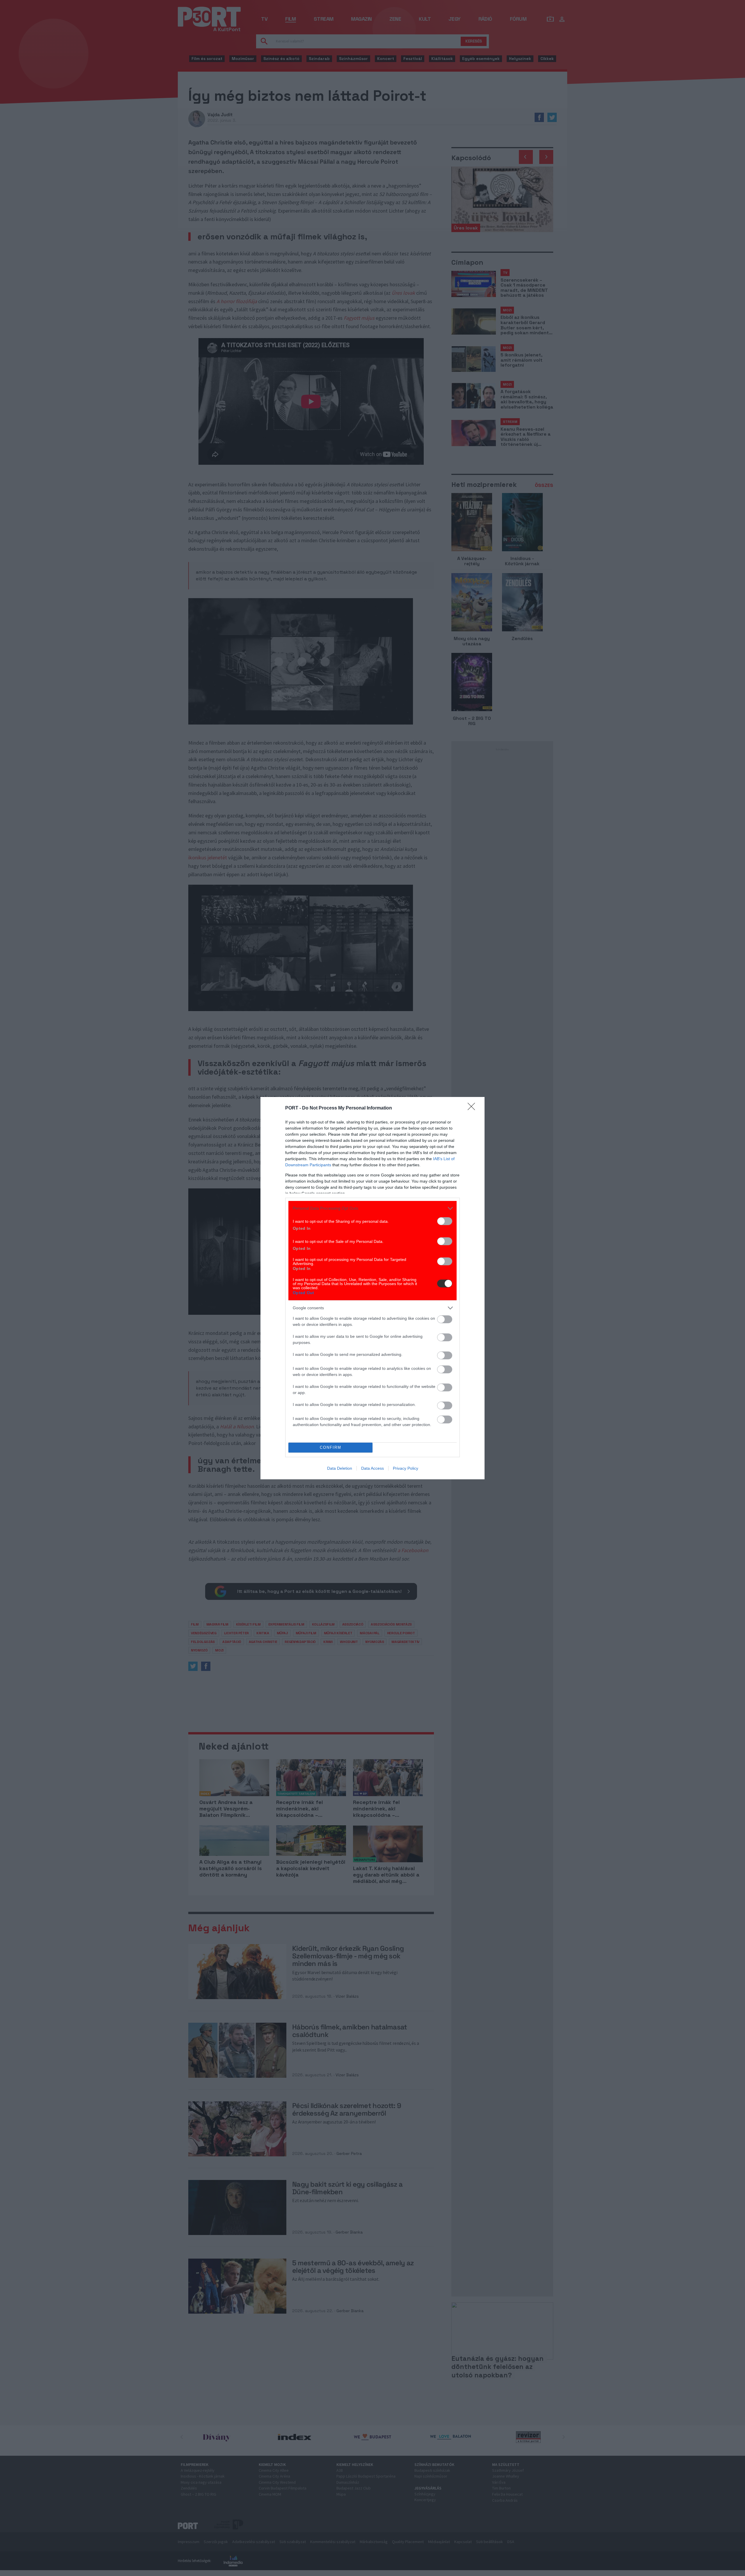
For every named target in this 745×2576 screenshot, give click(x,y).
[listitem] (372, 1208)
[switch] (445, 1221)
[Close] (473, 1108)
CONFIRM (331, 1447)
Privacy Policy (406, 1468)
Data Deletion (340, 1468)
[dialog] (372, 1288)
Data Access (372, 1468)
